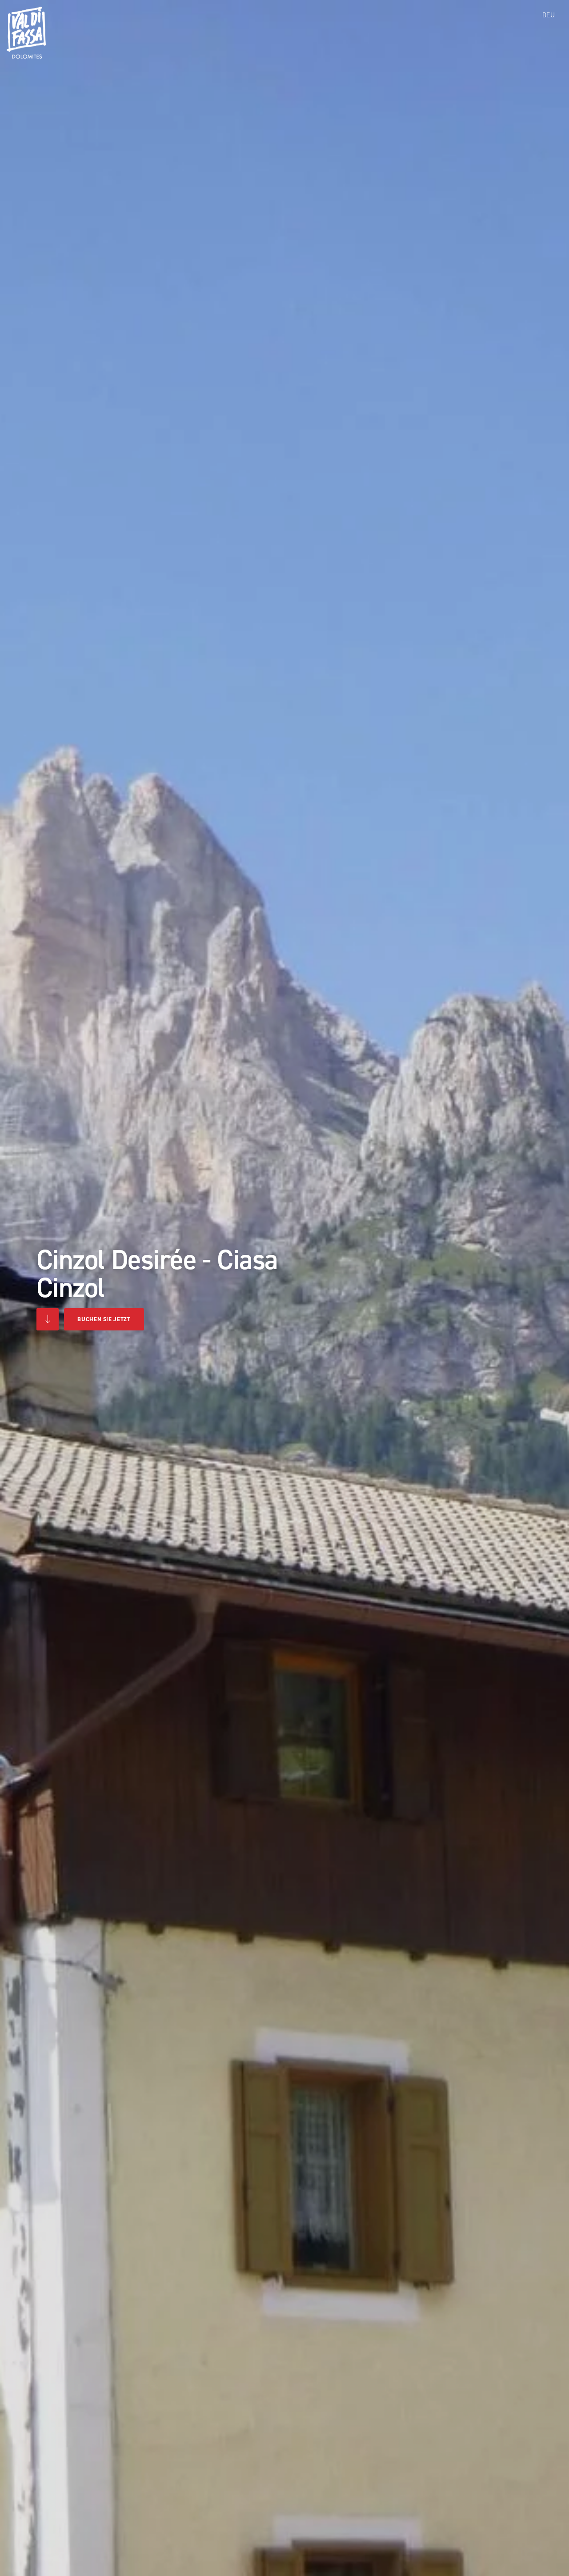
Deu (549, 15)
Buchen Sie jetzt (104, 1319)
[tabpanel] (284, 1288)
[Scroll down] (48, 1319)
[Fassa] (26, 33)
